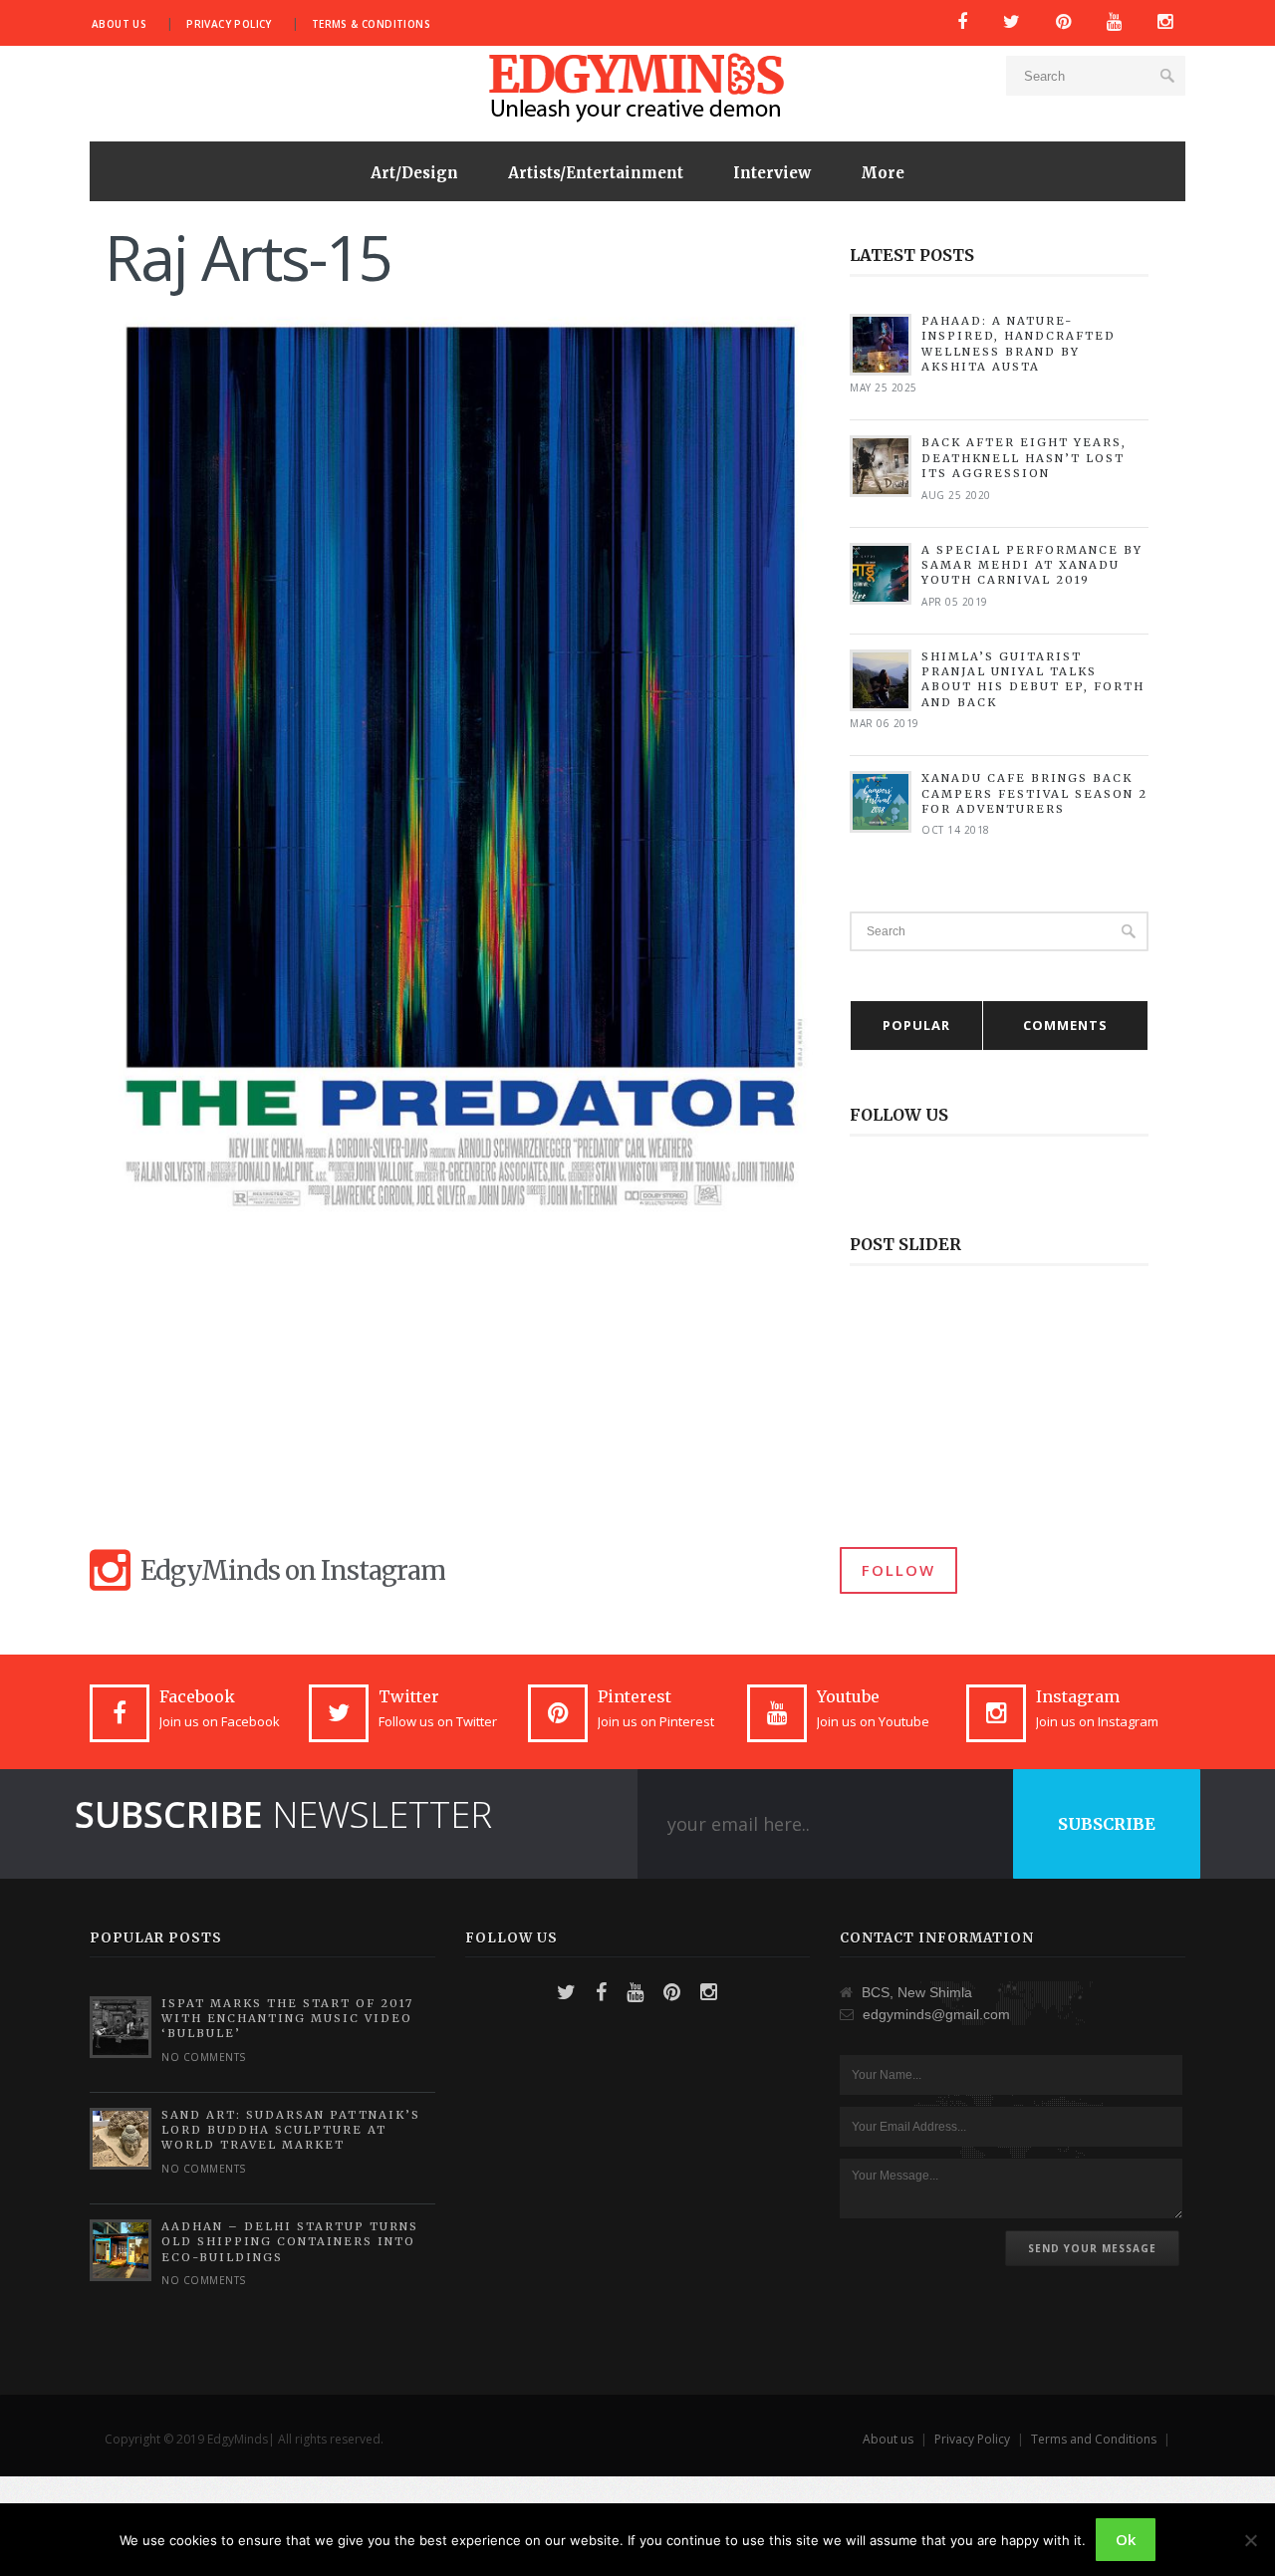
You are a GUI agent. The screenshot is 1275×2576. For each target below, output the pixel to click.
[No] (1250, 2540)
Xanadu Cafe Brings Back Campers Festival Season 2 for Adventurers (1034, 793)
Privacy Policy (229, 24)
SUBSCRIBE (1107, 1824)
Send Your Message (1092, 2248)
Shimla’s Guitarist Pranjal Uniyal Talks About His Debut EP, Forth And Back (1033, 679)
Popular (916, 1025)
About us (119, 24)
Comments (1065, 1025)
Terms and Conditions (1094, 2439)
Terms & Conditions (371, 24)
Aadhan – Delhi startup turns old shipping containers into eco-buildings (290, 2242)
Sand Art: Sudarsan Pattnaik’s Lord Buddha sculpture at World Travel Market (291, 2130)
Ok (1126, 2539)
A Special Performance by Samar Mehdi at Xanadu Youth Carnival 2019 (1032, 565)
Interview (772, 173)
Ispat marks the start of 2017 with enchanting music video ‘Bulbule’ (287, 2019)
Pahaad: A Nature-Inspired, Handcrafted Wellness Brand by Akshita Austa (1019, 344)
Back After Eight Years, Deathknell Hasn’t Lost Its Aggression (1024, 458)
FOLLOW (898, 1570)
